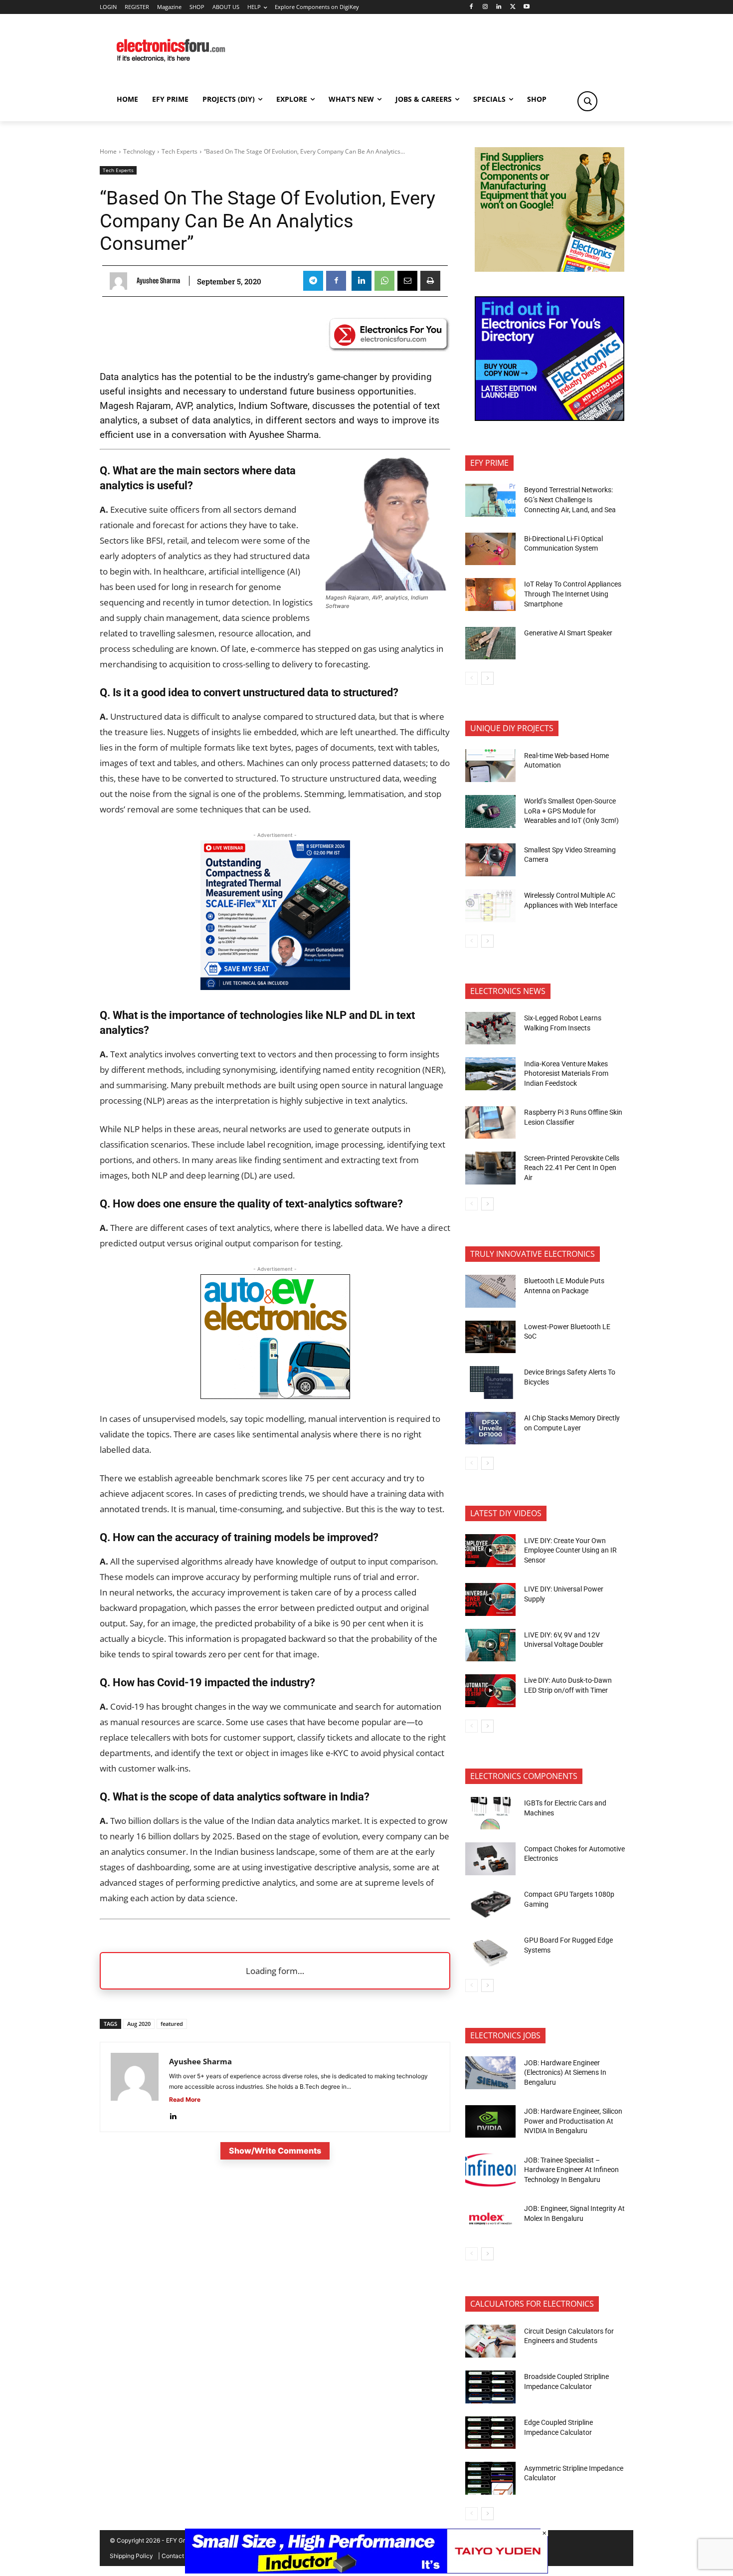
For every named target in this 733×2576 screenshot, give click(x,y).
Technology (139, 151)
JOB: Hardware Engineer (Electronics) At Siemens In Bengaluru (565, 2073)
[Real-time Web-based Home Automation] (490, 766)
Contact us (177, 2556)
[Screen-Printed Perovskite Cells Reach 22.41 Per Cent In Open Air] (490, 1168)
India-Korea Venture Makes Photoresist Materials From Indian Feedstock (566, 1074)
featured (172, 2024)
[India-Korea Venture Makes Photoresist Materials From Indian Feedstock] (490, 1074)
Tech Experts (180, 151)
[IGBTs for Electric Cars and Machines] (490, 1813)
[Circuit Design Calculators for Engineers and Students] (490, 2341)
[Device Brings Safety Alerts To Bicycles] (490, 1383)
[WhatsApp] (384, 281)
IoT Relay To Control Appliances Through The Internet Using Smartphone (573, 594)
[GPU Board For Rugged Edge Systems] (490, 1951)
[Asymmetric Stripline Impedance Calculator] (490, 2478)
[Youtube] (527, 7)
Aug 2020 (139, 2024)
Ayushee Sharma (158, 281)
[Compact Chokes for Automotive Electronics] (490, 1859)
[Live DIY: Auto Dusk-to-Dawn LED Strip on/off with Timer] (490, 1691)
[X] (513, 7)
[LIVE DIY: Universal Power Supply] (490, 1599)
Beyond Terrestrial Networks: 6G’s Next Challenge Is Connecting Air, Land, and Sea (571, 499)
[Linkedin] (499, 7)
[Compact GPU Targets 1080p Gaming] (490, 1905)
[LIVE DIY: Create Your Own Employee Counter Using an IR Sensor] (490, 1551)
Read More (185, 2099)
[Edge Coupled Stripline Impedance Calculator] (490, 2433)
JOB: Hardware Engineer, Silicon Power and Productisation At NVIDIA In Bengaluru (573, 2121)
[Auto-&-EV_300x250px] (275, 1396)
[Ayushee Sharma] (121, 281)
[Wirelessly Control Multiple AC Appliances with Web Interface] (490, 906)
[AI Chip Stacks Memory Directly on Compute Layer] (490, 1428)
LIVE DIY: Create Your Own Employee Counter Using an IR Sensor (570, 1550)
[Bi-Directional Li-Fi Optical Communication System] (490, 549)
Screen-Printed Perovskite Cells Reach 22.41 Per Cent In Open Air (572, 1168)
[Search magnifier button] (587, 101)
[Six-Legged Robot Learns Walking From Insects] (490, 1028)
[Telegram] (313, 281)
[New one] (275, 987)
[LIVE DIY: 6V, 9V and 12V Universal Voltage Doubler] (490, 1645)
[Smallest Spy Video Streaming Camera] (490, 860)
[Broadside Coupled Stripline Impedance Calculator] (490, 2387)
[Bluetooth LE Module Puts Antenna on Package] (490, 1291)
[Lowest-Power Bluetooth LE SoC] (490, 1337)
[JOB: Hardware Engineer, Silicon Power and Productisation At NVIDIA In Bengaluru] (490, 2122)
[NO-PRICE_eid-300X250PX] (550, 269)
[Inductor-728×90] (366, 2571)
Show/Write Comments (275, 2151)
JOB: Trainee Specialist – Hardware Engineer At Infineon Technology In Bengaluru (571, 2170)
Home (108, 151)
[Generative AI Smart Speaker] (490, 643)
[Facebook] (471, 7)
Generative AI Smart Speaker (568, 633)
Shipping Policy (131, 2556)
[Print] (430, 281)
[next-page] (487, 678)
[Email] (407, 281)
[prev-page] (471, 678)
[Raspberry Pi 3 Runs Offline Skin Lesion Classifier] (490, 1123)
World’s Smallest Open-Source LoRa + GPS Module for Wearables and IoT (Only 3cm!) (571, 811)
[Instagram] (485, 7)
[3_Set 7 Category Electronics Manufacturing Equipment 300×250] (550, 418)
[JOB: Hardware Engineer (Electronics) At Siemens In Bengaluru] (490, 2073)
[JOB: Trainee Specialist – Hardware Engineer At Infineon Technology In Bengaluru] (490, 2170)
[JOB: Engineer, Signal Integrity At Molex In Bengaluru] (490, 2219)
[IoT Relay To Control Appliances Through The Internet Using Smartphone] (490, 594)
